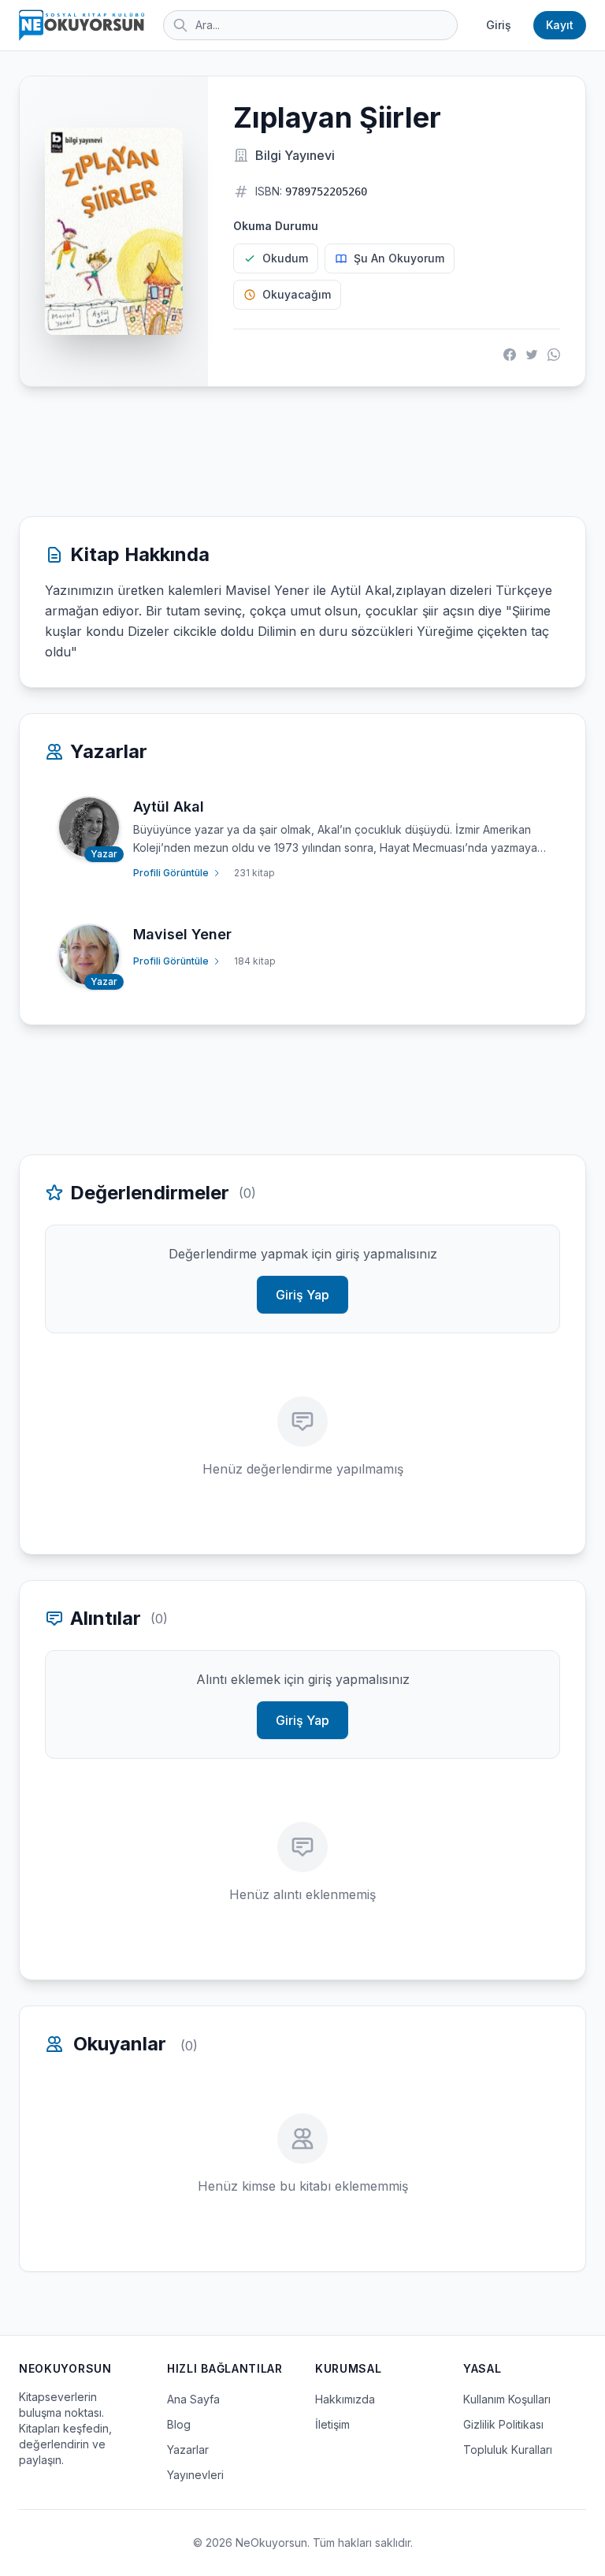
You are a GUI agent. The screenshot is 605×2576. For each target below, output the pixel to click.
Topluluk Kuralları (508, 2450)
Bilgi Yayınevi (295, 155)
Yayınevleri (195, 2475)
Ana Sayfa (193, 2399)
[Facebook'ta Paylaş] (510, 355)
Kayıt (560, 25)
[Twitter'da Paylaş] (532, 355)
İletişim (332, 2424)
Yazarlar (188, 2450)
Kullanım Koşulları (507, 2399)
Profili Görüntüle (171, 873)
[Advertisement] (302, 452)
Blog (179, 2424)
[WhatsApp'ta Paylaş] (554, 355)
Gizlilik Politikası (503, 2424)
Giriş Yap (302, 1295)
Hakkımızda (345, 2399)
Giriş (499, 25)
